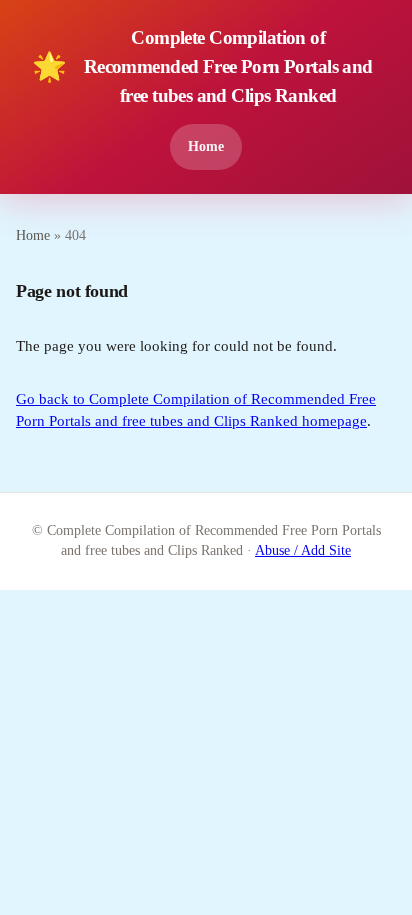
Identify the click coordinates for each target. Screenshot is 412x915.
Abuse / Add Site (303, 550)
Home (206, 146)
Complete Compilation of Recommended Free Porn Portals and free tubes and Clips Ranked (202, 66)
